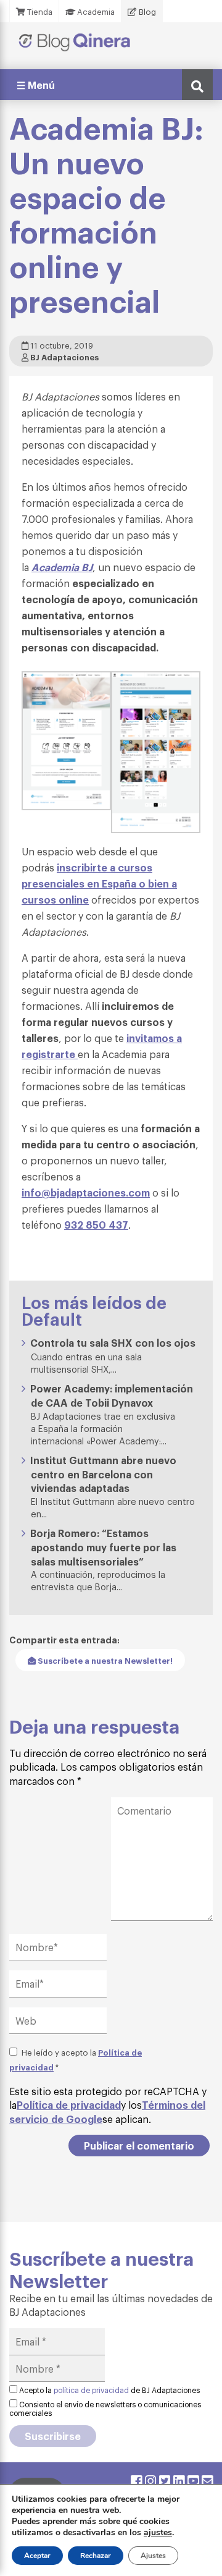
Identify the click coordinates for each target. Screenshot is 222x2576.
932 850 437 (96, 1224)
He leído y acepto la (76, 2059)
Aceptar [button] (37, 2556)
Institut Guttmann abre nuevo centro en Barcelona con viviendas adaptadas (103, 1474)
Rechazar (96, 2556)
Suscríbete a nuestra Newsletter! (104, 1660)
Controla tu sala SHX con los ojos (113, 1342)
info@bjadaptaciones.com (86, 1192)
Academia (95, 11)
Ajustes (153, 2556)
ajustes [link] (158, 2532)
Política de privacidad (69, 2104)
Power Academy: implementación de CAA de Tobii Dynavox (112, 1395)
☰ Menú (36, 85)
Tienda (39, 11)
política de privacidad (91, 2390)
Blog (146, 11)
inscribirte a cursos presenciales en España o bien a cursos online (99, 883)
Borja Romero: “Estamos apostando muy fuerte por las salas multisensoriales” (103, 1547)
